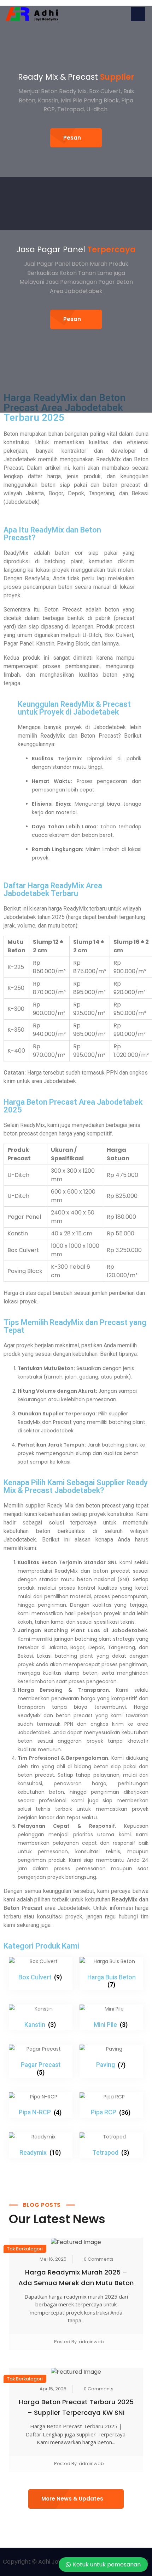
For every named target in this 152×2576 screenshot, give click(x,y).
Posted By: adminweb (79, 2342)
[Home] (32, 14)
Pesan (72, 138)
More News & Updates (72, 2499)
